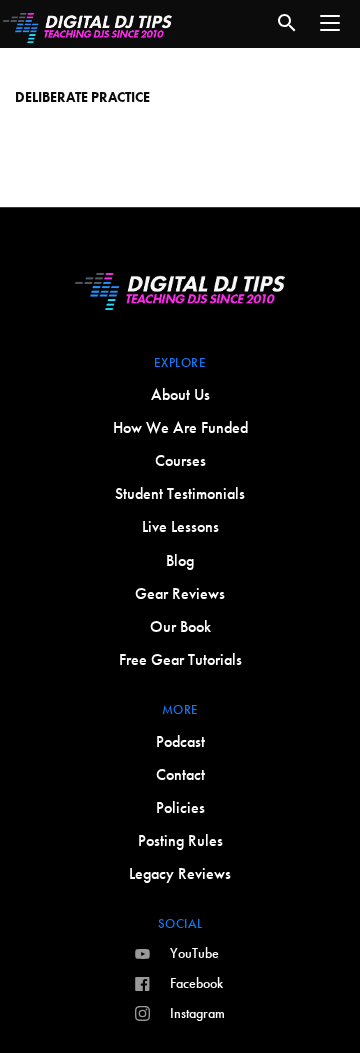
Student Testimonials (180, 493)
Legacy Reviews (180, 873)
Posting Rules (180, 840)
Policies (180, 807)
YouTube (194, 953)
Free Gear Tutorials (180, 659)
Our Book (180, 626)
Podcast (180, 741)
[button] (330, 23)
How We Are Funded (180, 427)
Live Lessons (180, 526)
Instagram (197, 1013)
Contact (180, 774)
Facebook (196, 983)
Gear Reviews (180, 593)
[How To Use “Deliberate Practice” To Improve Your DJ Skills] (180, 79)
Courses (180, 460)
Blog (180, 560)
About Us (180, 394)
